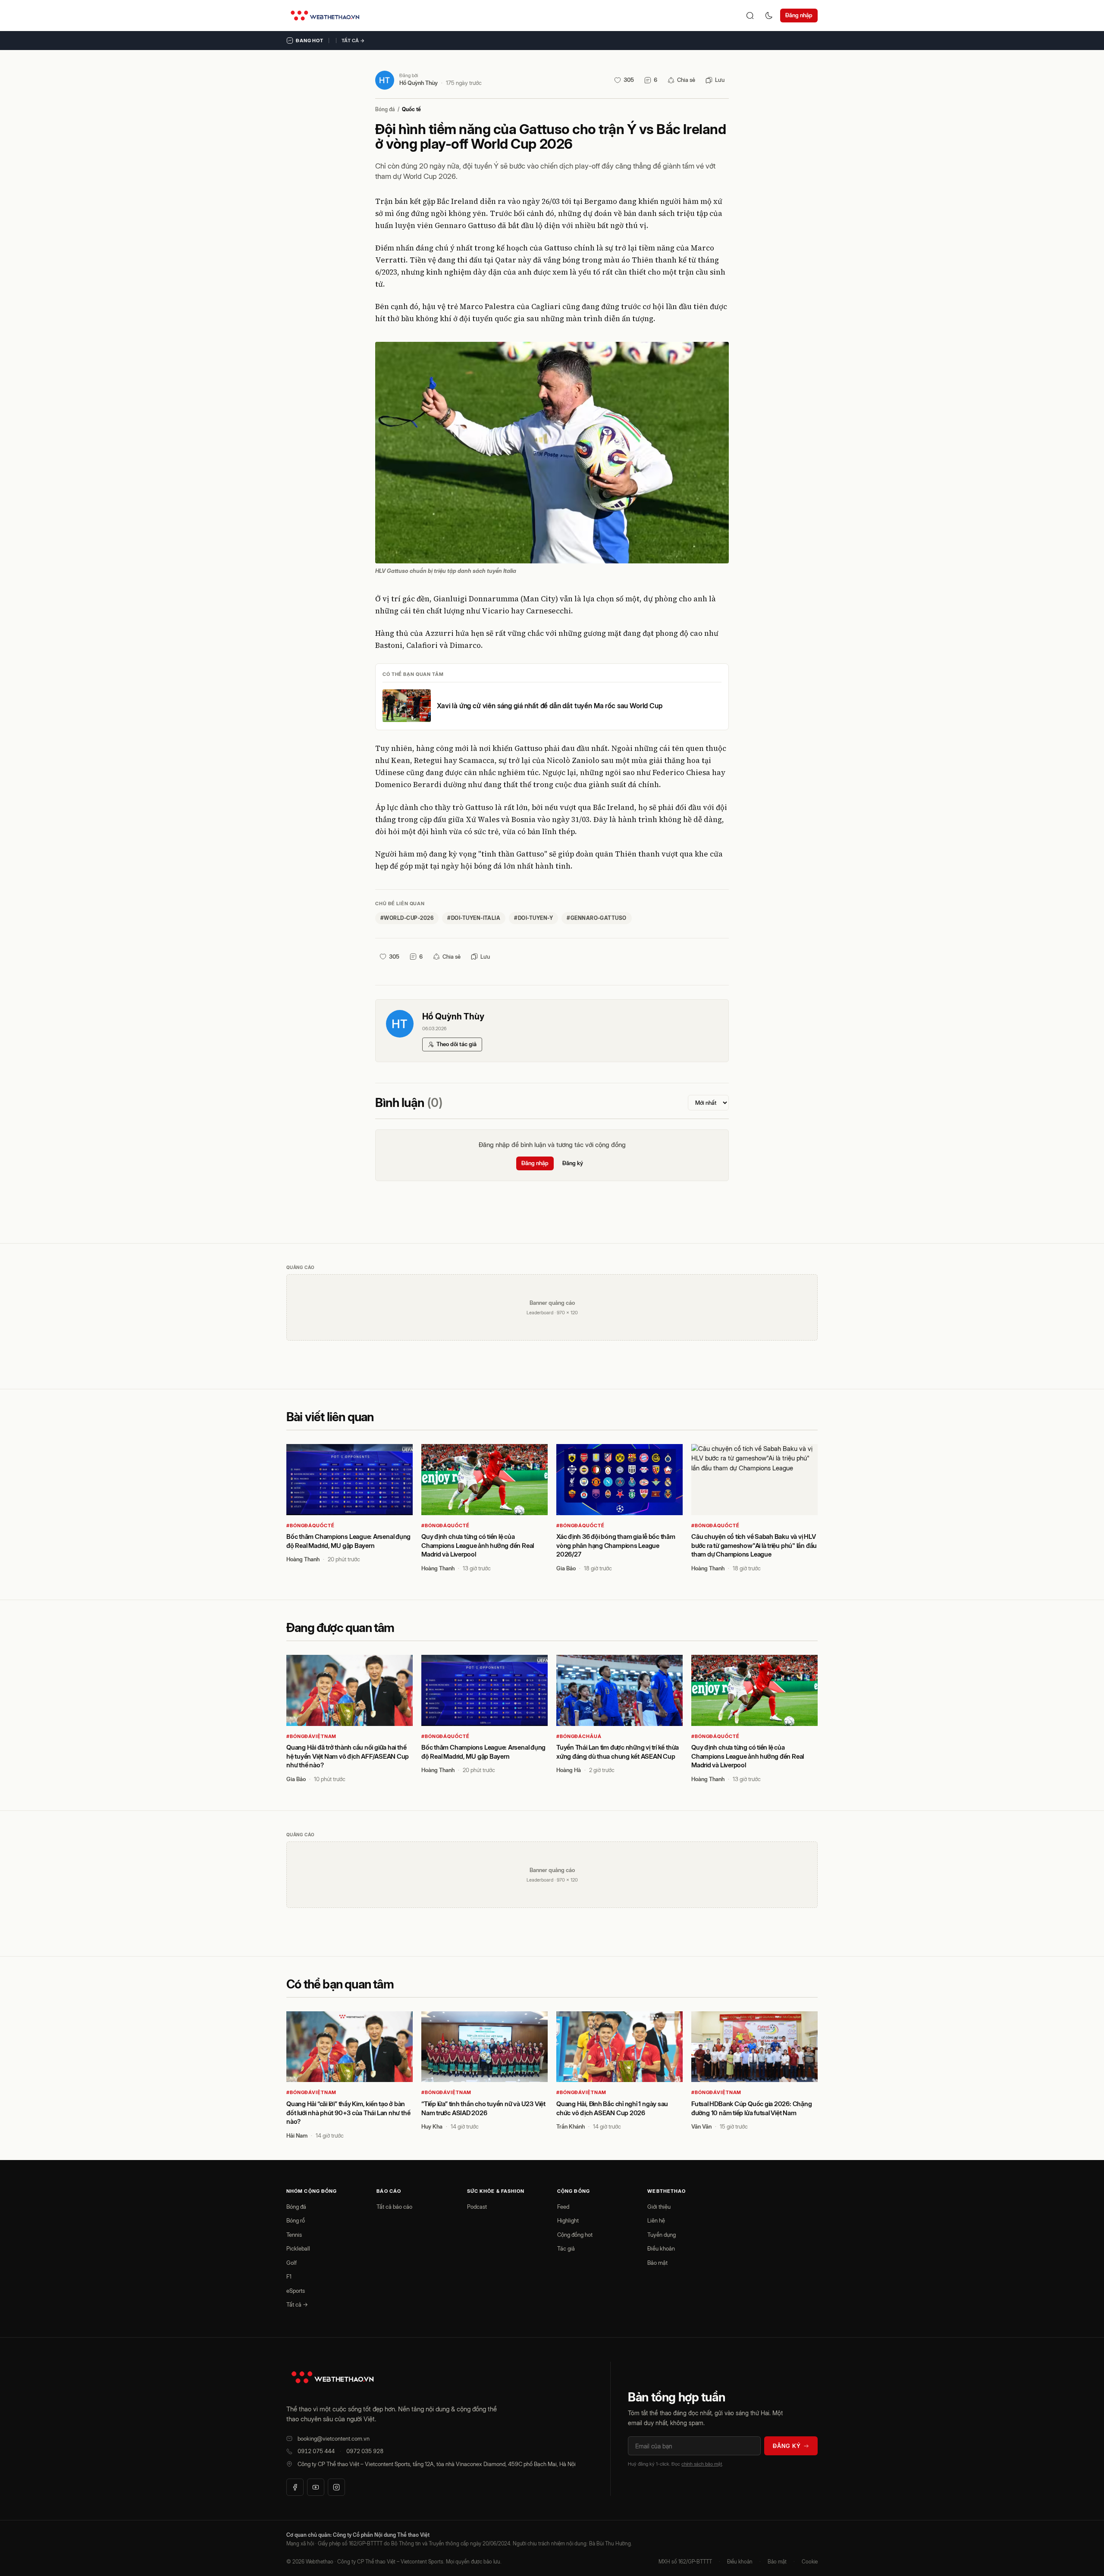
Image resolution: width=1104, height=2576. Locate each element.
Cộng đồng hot (575, 2235)
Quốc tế (411, 109)
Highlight (568, 2220)
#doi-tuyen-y (533, 918)
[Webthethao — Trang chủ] (325, 16)
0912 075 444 (316, 2451)
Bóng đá (385, 109)
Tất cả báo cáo (394, 2207)
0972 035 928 (365, 2451)
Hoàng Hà (569, 1770)
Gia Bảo (566, 1568)
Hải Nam (297, 2135)
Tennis (294, 2235)
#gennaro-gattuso (597, 918)
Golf (292, 2263)
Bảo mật (657, 2263)
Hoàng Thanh (303, 1559)
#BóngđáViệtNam (311, 1736)
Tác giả (566, 2248)
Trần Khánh (571, 2126)
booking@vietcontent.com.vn (334, 2438)
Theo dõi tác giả (456, 1044)
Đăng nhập (799, 15)
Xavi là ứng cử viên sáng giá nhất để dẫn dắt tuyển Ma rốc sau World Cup (550, 706)
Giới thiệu (659, 2207)
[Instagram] (336, 2487)
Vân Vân (701, 2126)
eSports (296, 2291)
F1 (289, 2276)
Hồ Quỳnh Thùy (419, 83)
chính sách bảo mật (702, 2464)
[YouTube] (316, 2487)
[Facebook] (295, 2487)
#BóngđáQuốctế (310, 1526)
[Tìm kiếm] (750, 16)
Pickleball (298, 2248)
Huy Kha (432, 2126)
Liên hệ (656, 2220)
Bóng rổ (296, 2220)
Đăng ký (573, 1163)
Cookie (810, 2562)
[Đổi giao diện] (769, 16)
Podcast (477, 2207)
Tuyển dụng (662, 2235)
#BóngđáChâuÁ (579, 1736)
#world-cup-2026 (407, 918)
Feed (563, 2207)
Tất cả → (353, 41)
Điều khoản (661, 2248)
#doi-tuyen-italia (474, 918)
